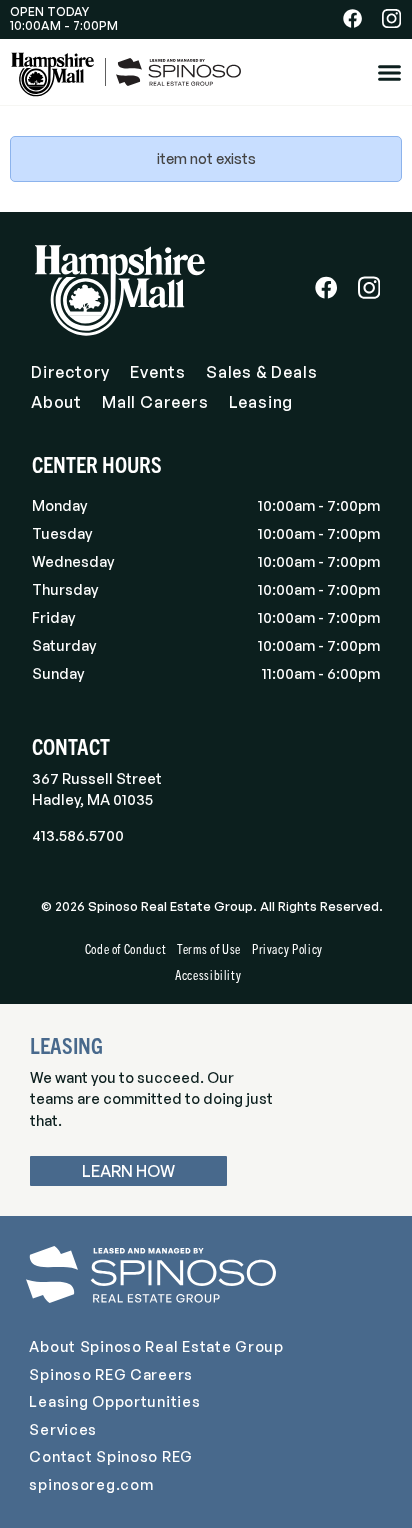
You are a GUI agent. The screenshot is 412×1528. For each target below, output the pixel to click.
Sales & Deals (261, 372)
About (56, 402)
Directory (70, 372)
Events (158, 372)
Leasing (261, 402)
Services (63, 1429)
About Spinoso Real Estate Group (156, 1346)
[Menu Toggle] (389, 72)
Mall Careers (155, 402)
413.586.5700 (78, 835)
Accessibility (208, 974)
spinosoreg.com (91, 1484)
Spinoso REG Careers (111, 1374)
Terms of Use (209, 948)
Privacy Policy (287, 948)
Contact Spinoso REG (111, 1456)
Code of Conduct (126, 948)
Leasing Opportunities (114, 1401)
